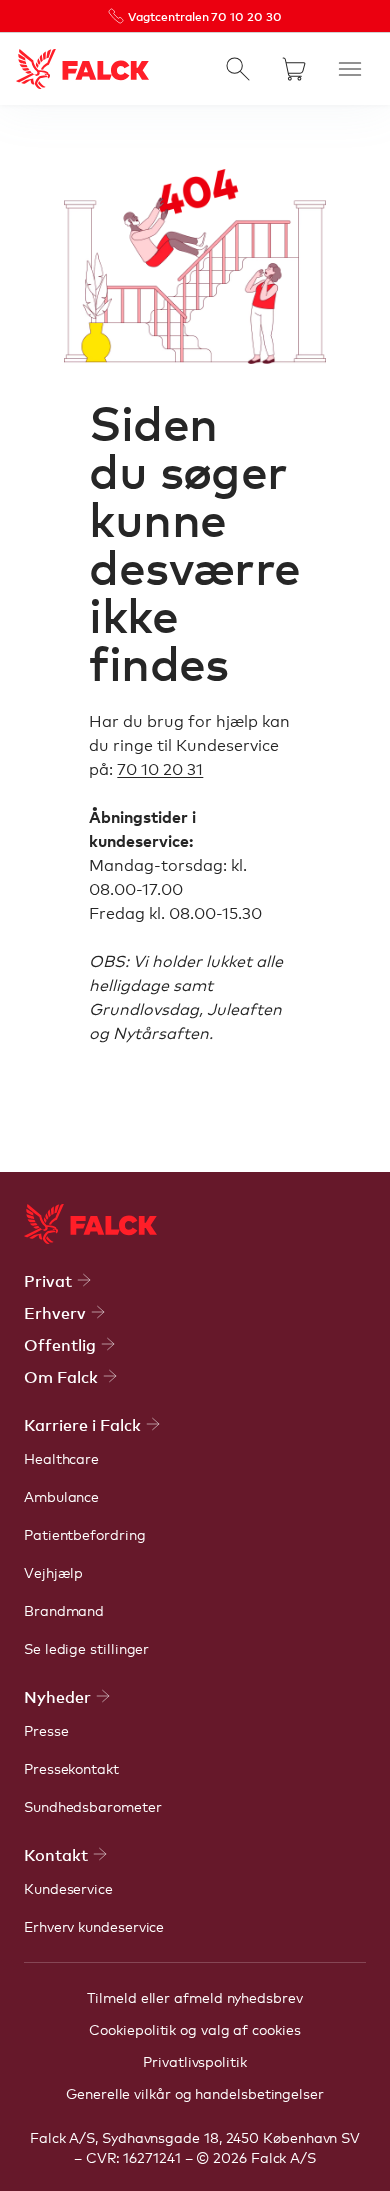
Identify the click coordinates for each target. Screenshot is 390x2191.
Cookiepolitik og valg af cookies (194, 2029)
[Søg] (238, 69)
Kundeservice (68, 1888)
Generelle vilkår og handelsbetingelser (195, 2093)
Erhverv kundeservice (94, 1926)
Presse (46, 1730)
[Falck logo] (90, 1224)
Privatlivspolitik (195, 2061)
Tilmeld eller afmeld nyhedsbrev (194, 1997)
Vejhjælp (53, 1572)
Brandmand (64, 1610)
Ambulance (61, 1496)
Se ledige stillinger (86, 1648)
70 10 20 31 (160, 768)
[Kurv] (294, 69)
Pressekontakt (71, 1768)
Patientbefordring (85, 1534)
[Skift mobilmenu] (350, 69)
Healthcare (61, 1458)
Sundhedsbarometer (93, 1806)
